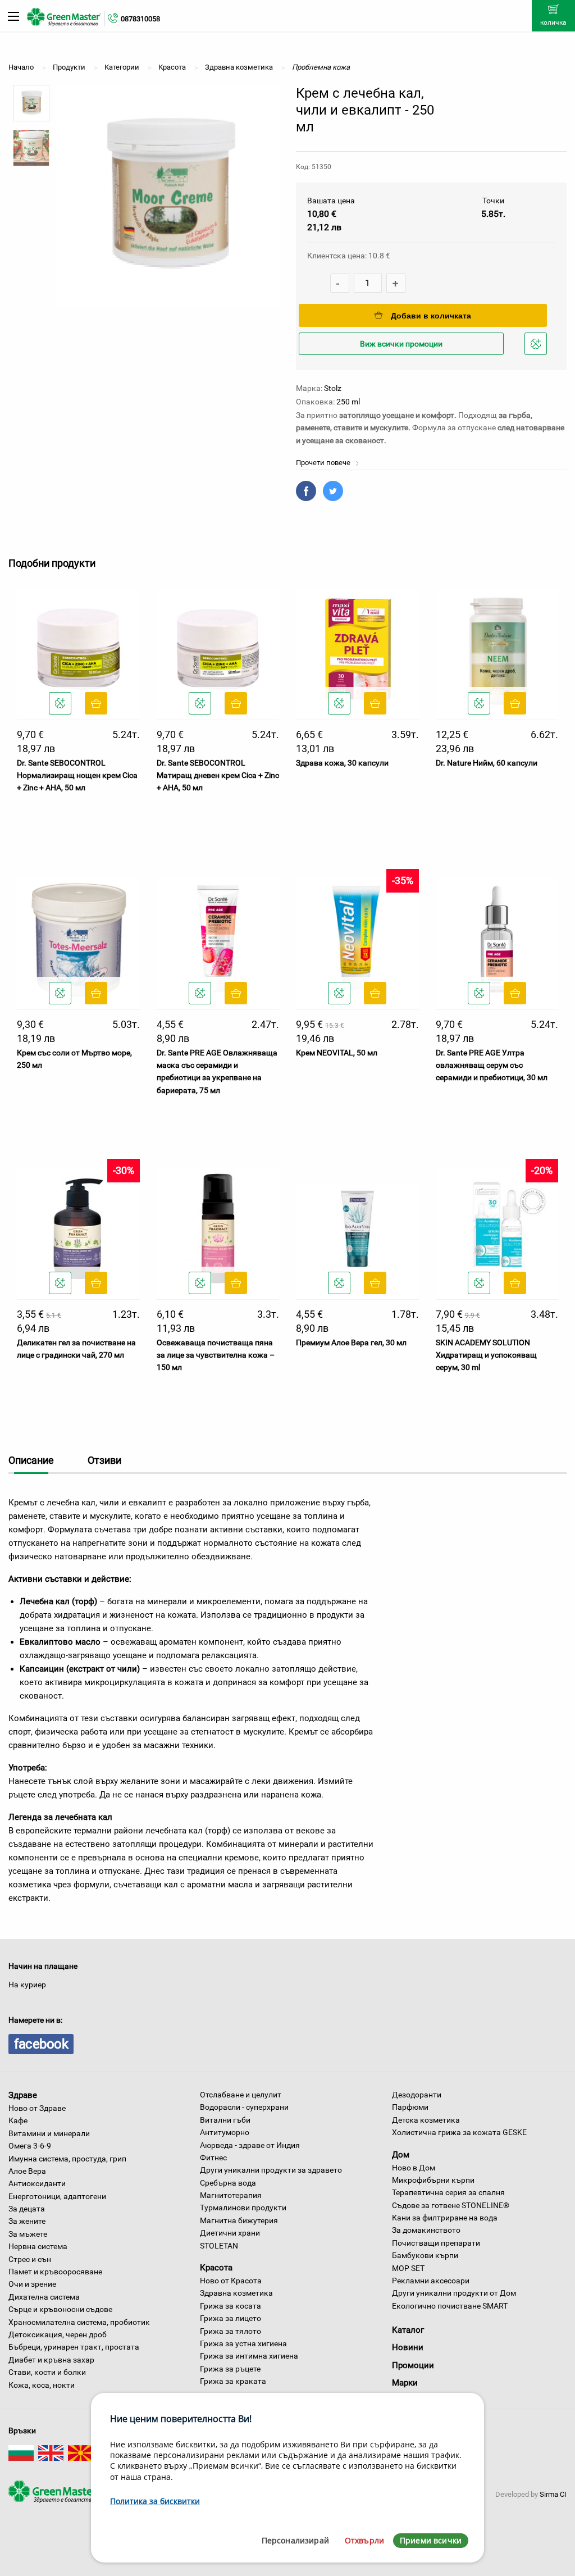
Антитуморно (225, 2132)
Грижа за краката (233, 2381)
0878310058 (140, 19)
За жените (27, 2221)
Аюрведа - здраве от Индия (250, 2145)
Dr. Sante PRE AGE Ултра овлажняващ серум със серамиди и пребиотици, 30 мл (492, 1065)
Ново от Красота (231, 2281)
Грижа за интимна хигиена (249, 2356)
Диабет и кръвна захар (51, 2360)
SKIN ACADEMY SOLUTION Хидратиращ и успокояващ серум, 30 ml (486, 1355)
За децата (27, 2209)
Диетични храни (230, 2233)
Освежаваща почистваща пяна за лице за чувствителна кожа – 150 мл (216, 1355)
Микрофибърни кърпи (433, 2180)
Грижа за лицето (231, 2318)
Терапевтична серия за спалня (448, 2192)
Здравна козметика (236, 2293)
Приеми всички (431, 2540)
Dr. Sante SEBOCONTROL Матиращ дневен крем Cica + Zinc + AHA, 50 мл (218, 775)
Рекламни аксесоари (431, 2281)
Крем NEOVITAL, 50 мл (337, 1053)
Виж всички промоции (401, 344)
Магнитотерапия (231, 2195)
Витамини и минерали (49, 2133)
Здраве (23, 2095)
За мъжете (28, 2234)
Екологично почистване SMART (450, 2306)
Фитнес (213, 2158)
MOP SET (408, 2268)
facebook (41, 2044)
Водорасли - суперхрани (244, 2107)
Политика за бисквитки (155, 2501)
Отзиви (104, 1460)
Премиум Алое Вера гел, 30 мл (351, 1342)
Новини (408, 2347)
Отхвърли (364, 2540)
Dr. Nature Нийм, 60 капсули (487, 763)
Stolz (333, 388)
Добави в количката (431, 316)
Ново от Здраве (37, 2108)
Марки (405, 2383)
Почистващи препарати (436, 2243)
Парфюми (410, 2107)
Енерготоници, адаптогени (57, 2196)
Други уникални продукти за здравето (271, 2170)
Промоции (413, 2365)
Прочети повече (324, 463)
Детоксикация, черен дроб (58, 2334)
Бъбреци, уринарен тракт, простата (74, 2347)
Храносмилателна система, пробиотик (79, 2322)
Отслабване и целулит (241, 2095)
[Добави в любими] (60, 703)
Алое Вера (27, 2171)
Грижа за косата (231, 2306)
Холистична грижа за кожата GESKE (459, 2132)
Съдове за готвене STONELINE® (451, 2205)
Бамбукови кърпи (425, 2255)
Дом (401, 2155)
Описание (31, 1460)
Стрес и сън (30, 2259)
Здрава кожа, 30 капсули (342, 763)
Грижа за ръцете (230, 2369)
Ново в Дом (414, 2168)
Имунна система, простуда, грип (67, 2159)
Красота (216, 2268)
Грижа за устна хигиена (243, 2343)
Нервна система (38, 2246)
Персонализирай (295, 2540)
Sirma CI (553, 2494)
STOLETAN (219, 2246)
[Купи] (96, 703)
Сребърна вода (228, 2183)
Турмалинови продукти (243, 2208)
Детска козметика (426, 2120)
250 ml (348, 402)
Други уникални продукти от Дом (454, 2293)
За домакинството (426, 2230)
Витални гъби (225, 2120)
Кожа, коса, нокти (42, 2385)
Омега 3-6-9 (30, 2146)
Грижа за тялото (231, 2331)
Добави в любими (537, 354)
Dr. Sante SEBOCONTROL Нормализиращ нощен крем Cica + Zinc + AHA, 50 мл (77, 775)
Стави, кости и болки (47, 2372)
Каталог (408, 2330)
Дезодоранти (417, 2095)
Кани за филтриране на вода (445, 2218)
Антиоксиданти (37, 2183)
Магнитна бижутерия (239, 2220)
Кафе (18, 2120)
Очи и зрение (32, 2284)
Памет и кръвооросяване (55, 2272)
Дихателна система (44, 2297)
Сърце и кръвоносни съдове (60, 2309)
